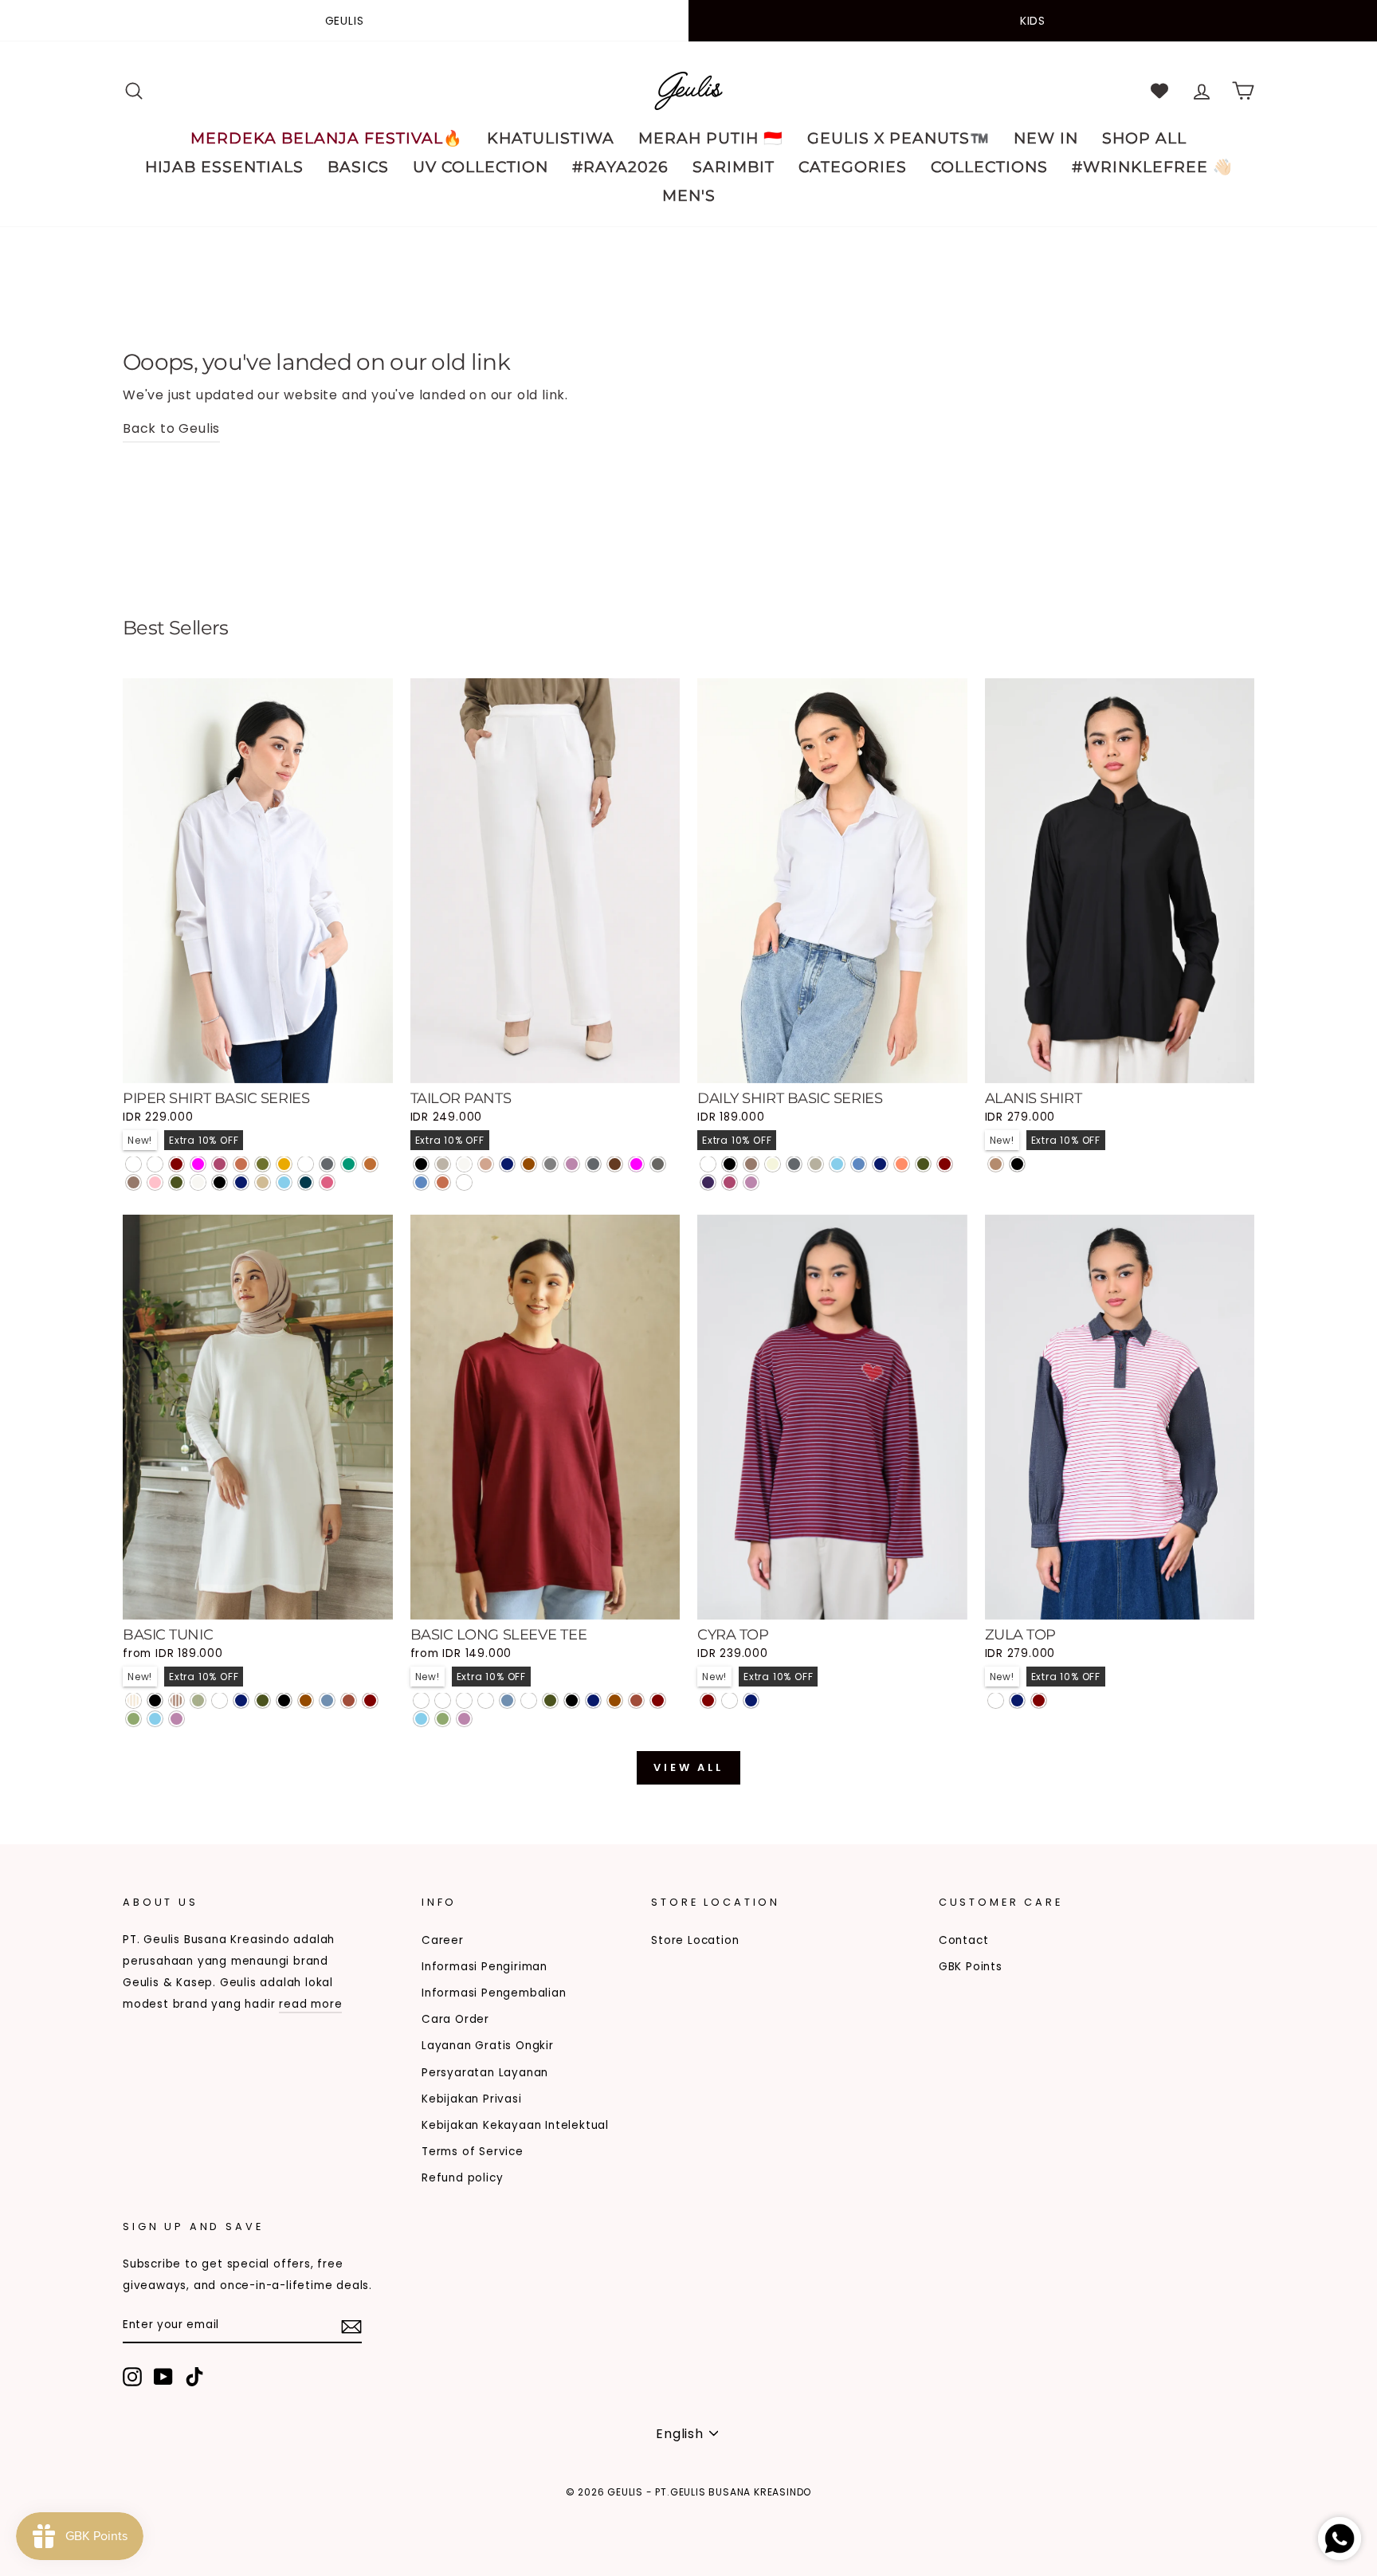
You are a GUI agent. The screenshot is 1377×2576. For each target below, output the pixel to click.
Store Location (695, 1940)
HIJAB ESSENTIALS (224, 167)
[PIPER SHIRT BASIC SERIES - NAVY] (241, 1182)
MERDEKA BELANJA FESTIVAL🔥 (327, 138)
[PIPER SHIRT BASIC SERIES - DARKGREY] (327, 1164)
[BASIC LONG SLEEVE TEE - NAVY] (593, 1700)
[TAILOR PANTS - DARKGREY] (593, 1164)
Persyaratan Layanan (485, 2073)
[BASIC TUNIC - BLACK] (284, 1700)
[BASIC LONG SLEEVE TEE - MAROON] (658, 1700)
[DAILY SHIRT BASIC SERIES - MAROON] (945, 1164)
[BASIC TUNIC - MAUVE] (177, 1719)
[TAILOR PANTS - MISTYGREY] (658, 1164)
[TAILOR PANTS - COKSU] (486, 1164)
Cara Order (455, 2019)
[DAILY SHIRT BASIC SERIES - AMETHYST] (708, 1182)
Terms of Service (473, 2152)
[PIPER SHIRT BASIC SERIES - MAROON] (177, 1164)
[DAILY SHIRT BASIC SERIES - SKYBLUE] (837, 1164)
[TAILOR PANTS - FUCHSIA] (636, 1164)
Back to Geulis (171, 428)
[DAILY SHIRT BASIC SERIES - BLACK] (730, 1164)
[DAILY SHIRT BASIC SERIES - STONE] (816, 1164)
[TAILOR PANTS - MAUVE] (572, 1164)
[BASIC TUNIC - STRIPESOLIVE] (198, 1700)
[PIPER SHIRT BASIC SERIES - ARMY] (177, 1182)
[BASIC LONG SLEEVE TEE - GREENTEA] (443, 1719)
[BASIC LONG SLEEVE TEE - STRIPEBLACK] (421, 1700)
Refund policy (462, 2178)
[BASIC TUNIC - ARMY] (263, 1700)
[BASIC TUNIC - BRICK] (349, 1700)
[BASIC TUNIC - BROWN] (306, 1700)
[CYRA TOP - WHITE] (730, 1700)
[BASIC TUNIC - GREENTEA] (133, 1719)
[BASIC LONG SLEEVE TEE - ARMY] (550, 1700)
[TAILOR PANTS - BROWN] (529, 1164)
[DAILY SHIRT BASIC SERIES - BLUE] (859, 1164)
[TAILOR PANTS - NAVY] (507, 1164)
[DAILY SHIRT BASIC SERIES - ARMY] (923, 1164)
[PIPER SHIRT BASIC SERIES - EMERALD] (349, 1164)
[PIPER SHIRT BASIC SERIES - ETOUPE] (306, 1164)
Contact (964, 1940)
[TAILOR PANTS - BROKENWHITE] (464, 1164)
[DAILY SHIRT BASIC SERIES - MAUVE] (751, 1182)
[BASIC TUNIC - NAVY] (241, 1700)
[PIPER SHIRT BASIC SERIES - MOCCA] (133, 1182)
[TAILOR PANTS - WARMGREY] (443, 1164)
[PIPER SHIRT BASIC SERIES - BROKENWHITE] (198, 1182)
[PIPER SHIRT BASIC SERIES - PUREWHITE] (133, 1164)
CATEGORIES (853, 167)
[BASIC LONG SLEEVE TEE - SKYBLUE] (421, 1719)
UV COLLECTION (481, 167)
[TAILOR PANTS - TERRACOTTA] (443, 1182)
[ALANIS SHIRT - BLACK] (1017, 1164)
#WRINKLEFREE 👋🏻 (1152, 167)
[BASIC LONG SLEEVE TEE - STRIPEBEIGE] (443, 1700)
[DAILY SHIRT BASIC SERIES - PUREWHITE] (708, 1164)
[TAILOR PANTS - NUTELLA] (615, 1164)
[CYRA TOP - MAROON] (708, 1700)
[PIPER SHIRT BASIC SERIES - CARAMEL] (370, 1164)
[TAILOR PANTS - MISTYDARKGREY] (464, 1182)
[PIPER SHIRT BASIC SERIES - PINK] (155, 1182)
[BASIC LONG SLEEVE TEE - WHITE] (529, 1700)
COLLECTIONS (989, 167)
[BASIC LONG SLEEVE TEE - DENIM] (507, 1700)
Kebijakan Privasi (472, 2099)
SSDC (205, 2517)
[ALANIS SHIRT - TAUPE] (996, 1164)
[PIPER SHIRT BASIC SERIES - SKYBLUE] (284, 1182)
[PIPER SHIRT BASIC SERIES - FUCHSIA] (198, 1164)
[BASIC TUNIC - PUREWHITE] (220, 1700)
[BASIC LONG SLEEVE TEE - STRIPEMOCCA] (464, 1700)
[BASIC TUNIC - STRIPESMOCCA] (177, 1700)
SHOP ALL (1144, 138)
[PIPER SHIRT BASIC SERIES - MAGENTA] (220, 1164)
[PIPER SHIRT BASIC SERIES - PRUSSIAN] (306, 1182)
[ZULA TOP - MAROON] (1039, 1700)
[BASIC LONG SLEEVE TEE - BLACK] (572, 1700)
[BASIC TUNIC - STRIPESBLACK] (155, 1700)
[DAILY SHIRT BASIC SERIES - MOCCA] (751, 1164)
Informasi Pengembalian (494, 1993)
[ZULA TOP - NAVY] (1017, 1700)
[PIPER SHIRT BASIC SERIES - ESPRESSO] (155, 1164)
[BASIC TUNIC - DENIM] (327, 1700)
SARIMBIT (734, 167)
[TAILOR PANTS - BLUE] (421, 1182)
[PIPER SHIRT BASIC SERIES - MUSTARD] (284, 1164)
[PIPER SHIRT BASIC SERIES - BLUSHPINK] (327, 1182)
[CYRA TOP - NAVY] (751, 1700)
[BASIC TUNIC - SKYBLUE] (155, 1719)
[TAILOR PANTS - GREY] (550, 1164)
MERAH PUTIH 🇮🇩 (711, 138)
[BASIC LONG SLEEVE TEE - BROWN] (615, 1700)
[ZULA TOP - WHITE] (996, 1700)
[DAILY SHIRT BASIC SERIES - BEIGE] (773, 1164)
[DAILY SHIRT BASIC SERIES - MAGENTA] (730, 1182)
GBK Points (971, 1967)
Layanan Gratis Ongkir (488, 2046)
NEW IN (1046, 138)
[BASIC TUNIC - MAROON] (370, 1700)
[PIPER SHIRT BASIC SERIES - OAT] (263, 1182)
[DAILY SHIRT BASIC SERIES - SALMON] (902, 1164)
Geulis (345, 21)
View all (688, 1767)
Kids (1033, 21)
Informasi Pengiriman (484, 1967)
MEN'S (689, 196)
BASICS (358, 167)
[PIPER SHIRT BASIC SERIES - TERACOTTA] (241, 1164)
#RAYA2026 (620, 167)
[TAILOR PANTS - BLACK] (421, 1164)
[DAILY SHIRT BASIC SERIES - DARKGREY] (794, 1164)
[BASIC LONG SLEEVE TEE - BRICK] (636, 1700)
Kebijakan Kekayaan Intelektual (515, 2125)
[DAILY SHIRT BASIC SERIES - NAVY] (880, 1164)
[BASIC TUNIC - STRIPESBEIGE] (133, 1700)
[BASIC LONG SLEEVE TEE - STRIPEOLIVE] (486, 1700)
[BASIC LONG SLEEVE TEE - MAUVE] (464, 1719)
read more (310, 2004)
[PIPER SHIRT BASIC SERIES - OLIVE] (263, 1164)
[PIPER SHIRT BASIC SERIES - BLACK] (220, 1182)
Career (443, 1940)
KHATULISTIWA (551, 138)
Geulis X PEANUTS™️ (898, 138)
